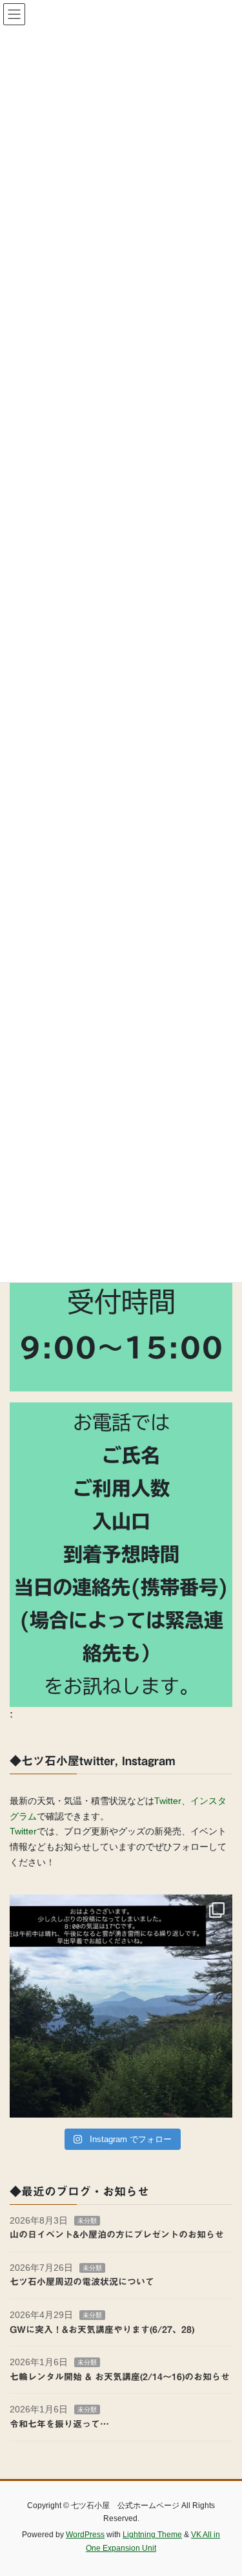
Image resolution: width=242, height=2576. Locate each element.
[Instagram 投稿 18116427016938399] (121, 2006)
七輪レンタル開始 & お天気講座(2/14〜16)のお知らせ (120, 2377)
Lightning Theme (152, 2535)
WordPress (85, 2535)
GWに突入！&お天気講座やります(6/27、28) (102, 2330)
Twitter (168, 1801)
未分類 (87, 2221)
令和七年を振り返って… (59, 2424)
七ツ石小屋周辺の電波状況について (82, 2282)
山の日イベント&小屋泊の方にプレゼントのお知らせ (117, 2235)
